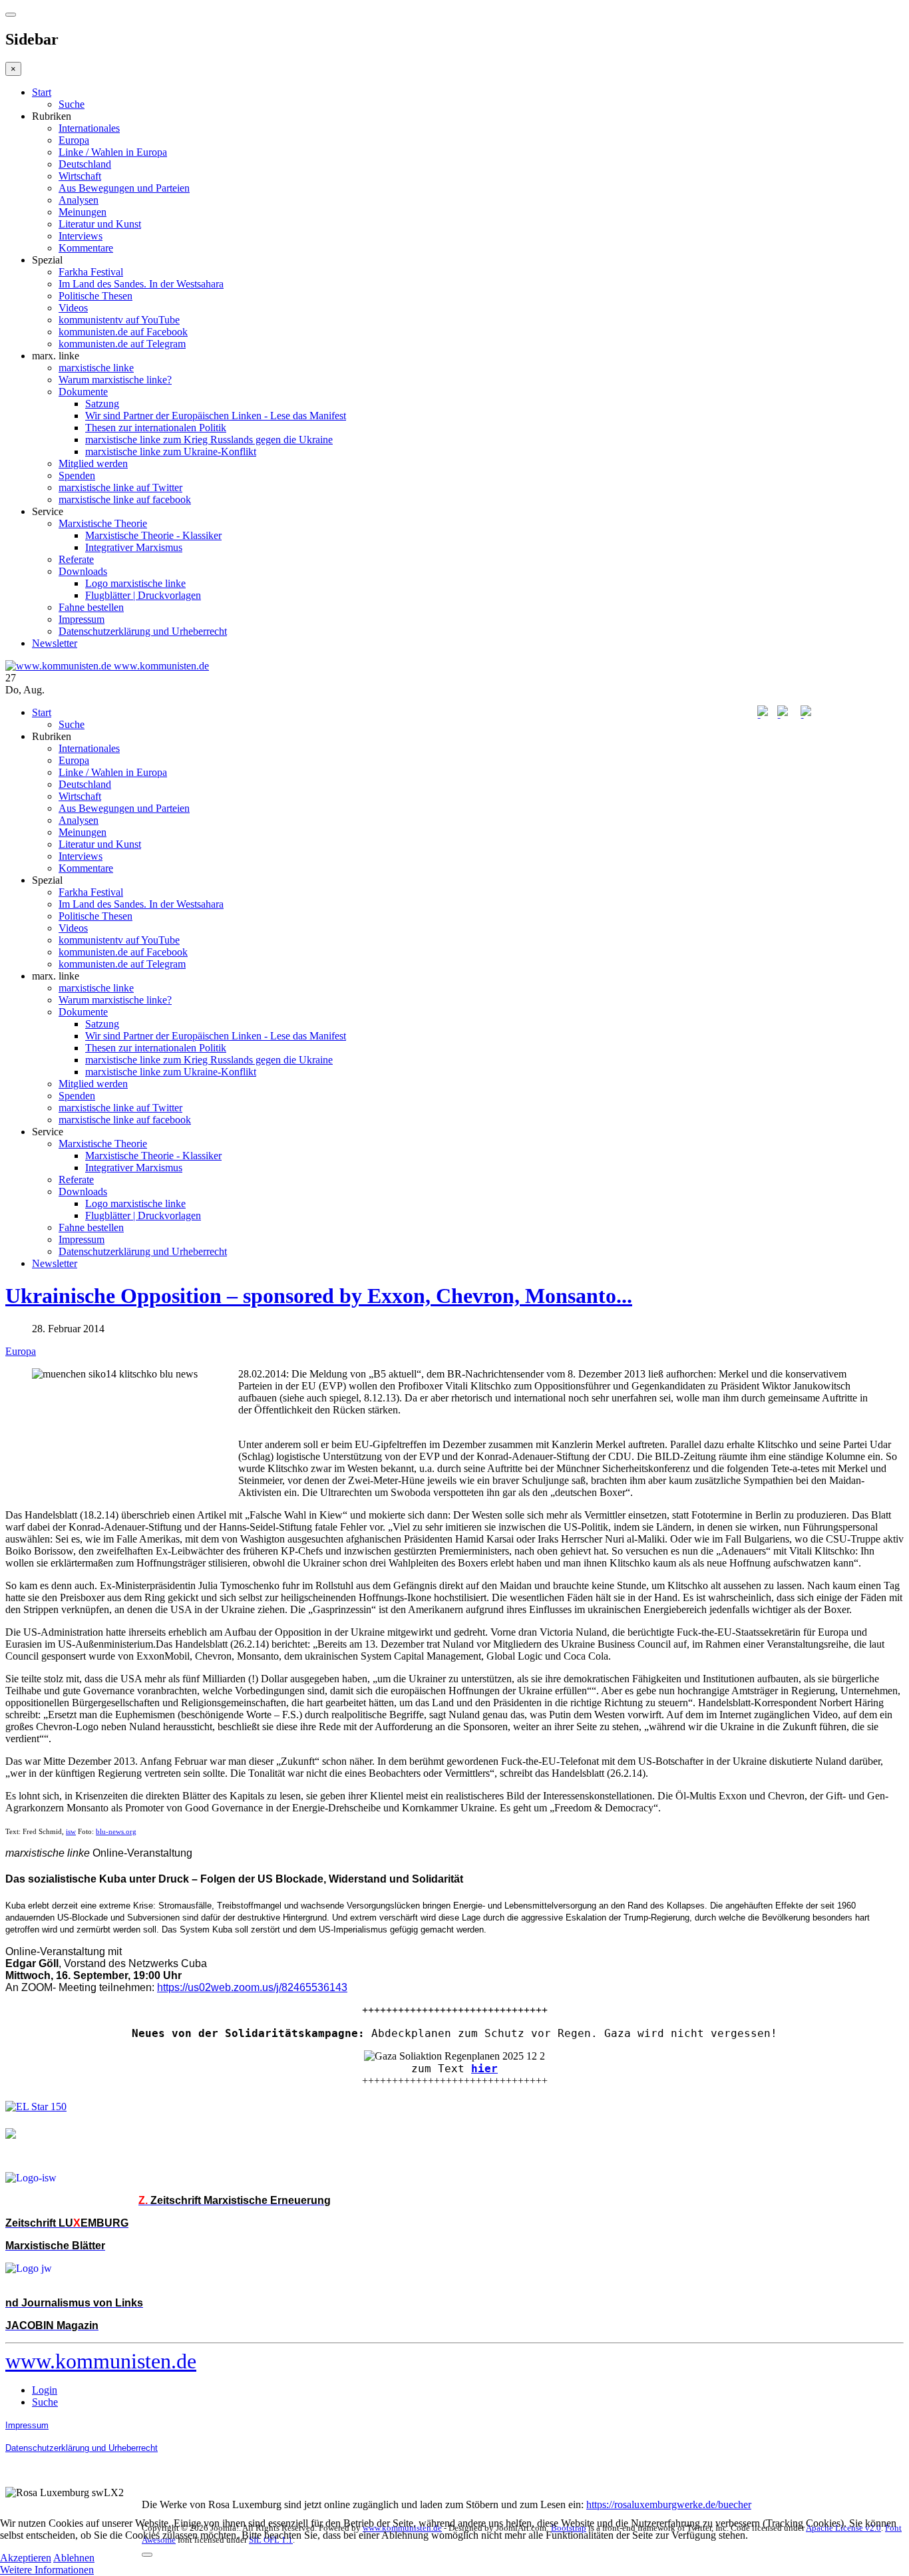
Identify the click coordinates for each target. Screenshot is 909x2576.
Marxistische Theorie (103, 523)
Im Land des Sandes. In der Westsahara (141, 284)
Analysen (79, 200)
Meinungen (83, 212)
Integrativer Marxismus (134, 547)
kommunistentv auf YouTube (119, 320)
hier (484, 2069)
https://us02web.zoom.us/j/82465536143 (252, 1987)
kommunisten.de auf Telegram (122, 344)
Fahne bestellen (91, 607)
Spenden (77, 475)
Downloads (83, 571)
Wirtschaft (80, 176)
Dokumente (83, 392)
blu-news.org (116, 1832)
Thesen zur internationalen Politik (156, 428)
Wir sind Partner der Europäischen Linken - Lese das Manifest (216, 416)
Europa (74, 140)
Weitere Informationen (47, 2570)
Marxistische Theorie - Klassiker (153, 535)
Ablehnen (74, 2558)
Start (42, 92)
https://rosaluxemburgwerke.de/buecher (669, 2504)
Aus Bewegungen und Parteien (124, 188)
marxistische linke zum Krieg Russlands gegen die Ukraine (209, 440)
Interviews (81, 236)
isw (71, 1832)
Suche (72, 104)
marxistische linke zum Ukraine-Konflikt (171, 452)
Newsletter (55, 643)
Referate (76, 559)
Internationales (89, 128)
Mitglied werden (93, 463)
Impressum (82, 619)
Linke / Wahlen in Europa (113, 152)
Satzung (102, 404)
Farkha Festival (91, 272)
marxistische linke (96, 368)
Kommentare (86, 248)
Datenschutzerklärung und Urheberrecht (143, 631)
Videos (73, 308)
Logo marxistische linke (135, 583)
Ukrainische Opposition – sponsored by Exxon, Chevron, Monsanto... (319, 1296)
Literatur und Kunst (100, 224)
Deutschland (85, 164)
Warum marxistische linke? (115, 380)
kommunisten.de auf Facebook (123, 332)
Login (45, 2390)
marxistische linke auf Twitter (120, 487)
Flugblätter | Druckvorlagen (143, 595)
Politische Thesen (95, 296)
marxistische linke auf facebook (125, 499)
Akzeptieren (26, 2558)
